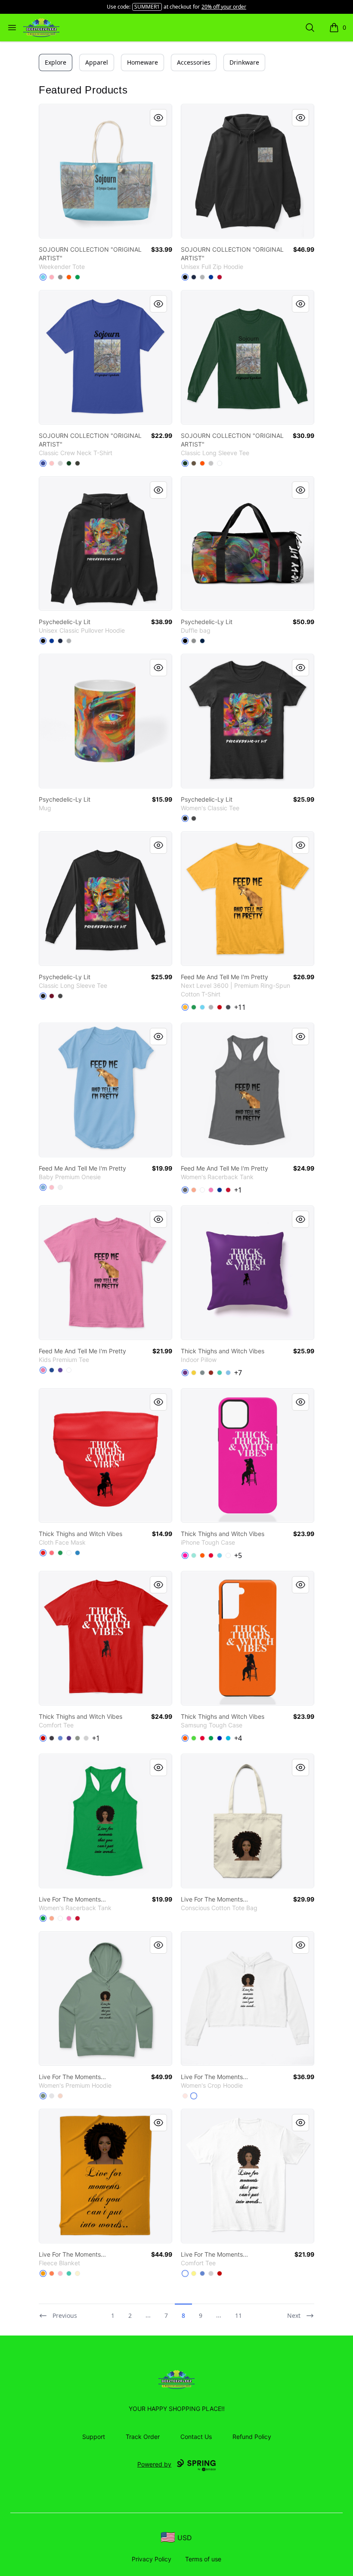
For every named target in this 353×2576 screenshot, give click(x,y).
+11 (240, 1007)
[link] (105, 171)
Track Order (143, 2437)
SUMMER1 (147, 7)
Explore (56, 62)
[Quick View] (158, 118)
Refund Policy (252, 2437)
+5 (238, 1555)
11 (238, 2315)
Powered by (154, 2464)
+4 (238, 1738)
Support (94, 2437)
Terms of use (203, 2559)
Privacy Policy (152, 2559)
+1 (238, 1190)
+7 (238, 1373)
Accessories (194, 62)
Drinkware (244, 62)
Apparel (97, 62)
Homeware (142, 62)
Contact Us (196, 2437)
